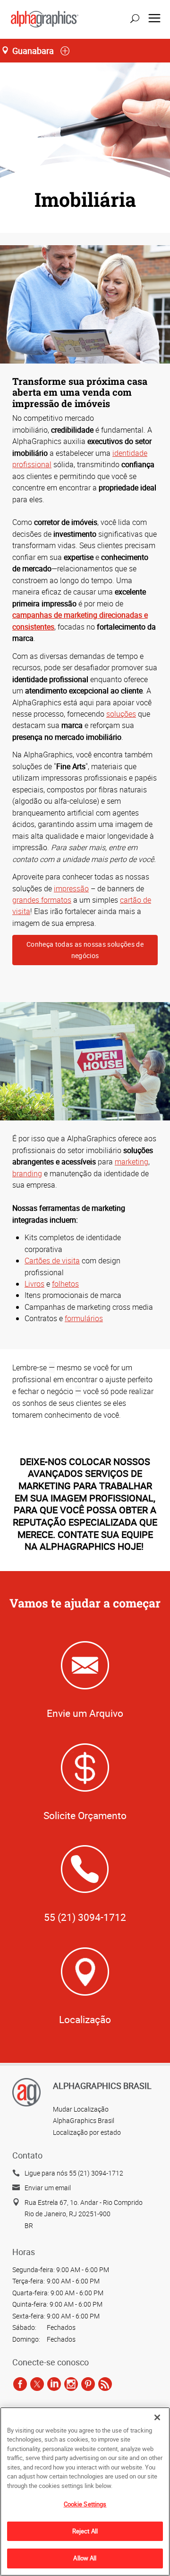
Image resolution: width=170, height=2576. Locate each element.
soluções (121, 714)
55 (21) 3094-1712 (85, 1917)
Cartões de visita (52, 1261)
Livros (34, 1284)
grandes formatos (42, 900)
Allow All (85, 2558)
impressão (71, 888)
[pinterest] (88, 2384)
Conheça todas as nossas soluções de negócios (85, 950)
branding (27, 1173)
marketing (132, 1162)
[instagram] (71, 2384)
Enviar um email (48, 2188)
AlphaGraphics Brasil (84, 2120)
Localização (85, 2019)
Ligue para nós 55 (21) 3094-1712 (74, 2173)
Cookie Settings (85, 2504)
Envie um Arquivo (85, 1713)
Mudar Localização (81, 2109)
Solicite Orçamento (85, 1815)
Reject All (85, 2531)
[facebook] (20, 2384)
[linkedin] (54, 2384)
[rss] (105, 2384)
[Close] (157, 2417)
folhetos (65, 1284)
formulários (84, 1318)
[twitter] (37, 2384)
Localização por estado (87, 2132)
